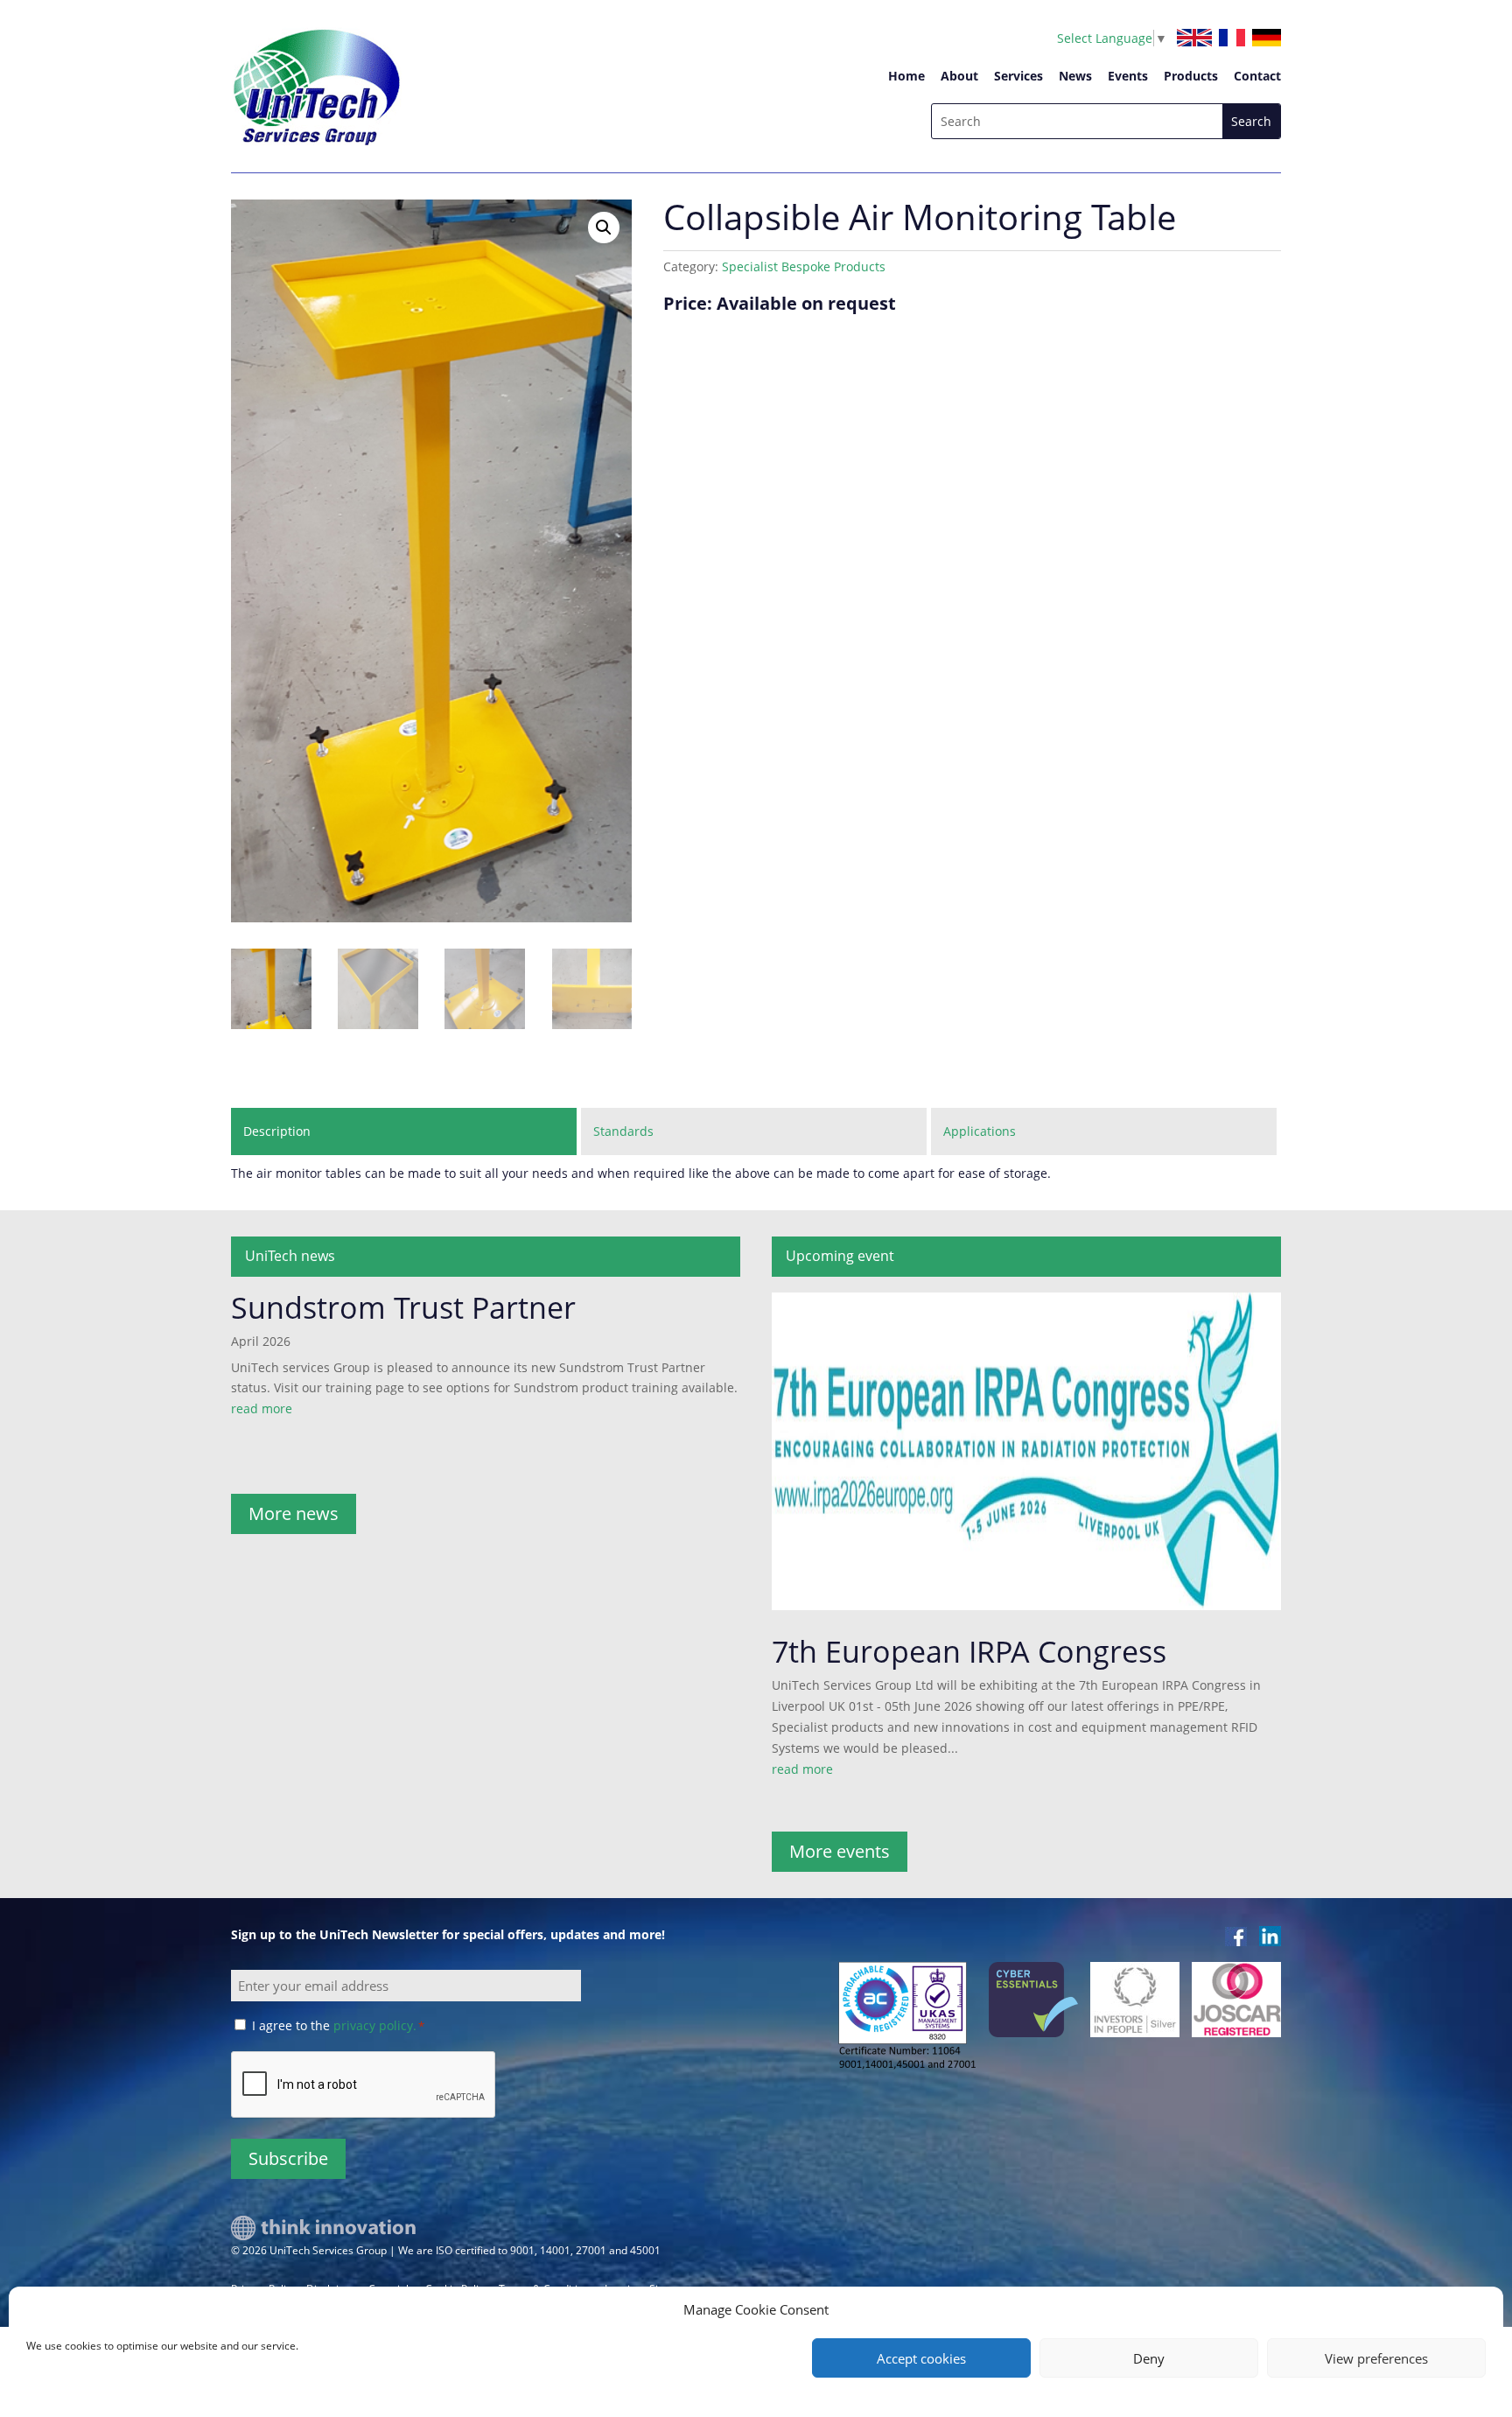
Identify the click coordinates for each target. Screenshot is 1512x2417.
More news (294, 1513)
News (1075, 76)
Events (1128, 76)
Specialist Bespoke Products (804, 266)
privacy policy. (375, 2025)
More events (840, 1851)
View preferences (1376, 2358)
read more (262, 1408)
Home (906, 76)
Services (1018, 76)
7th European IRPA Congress (969, 1651)
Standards (623, 1131)
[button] (604, 228)
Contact (1257, 76)
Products (1191, 76)
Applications (980, 1131)
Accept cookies (921, 2358)
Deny (1149, 2358)
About (959, 76)
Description (277, 1131)
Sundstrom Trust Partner (403, 1307)
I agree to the (338, 2025)
